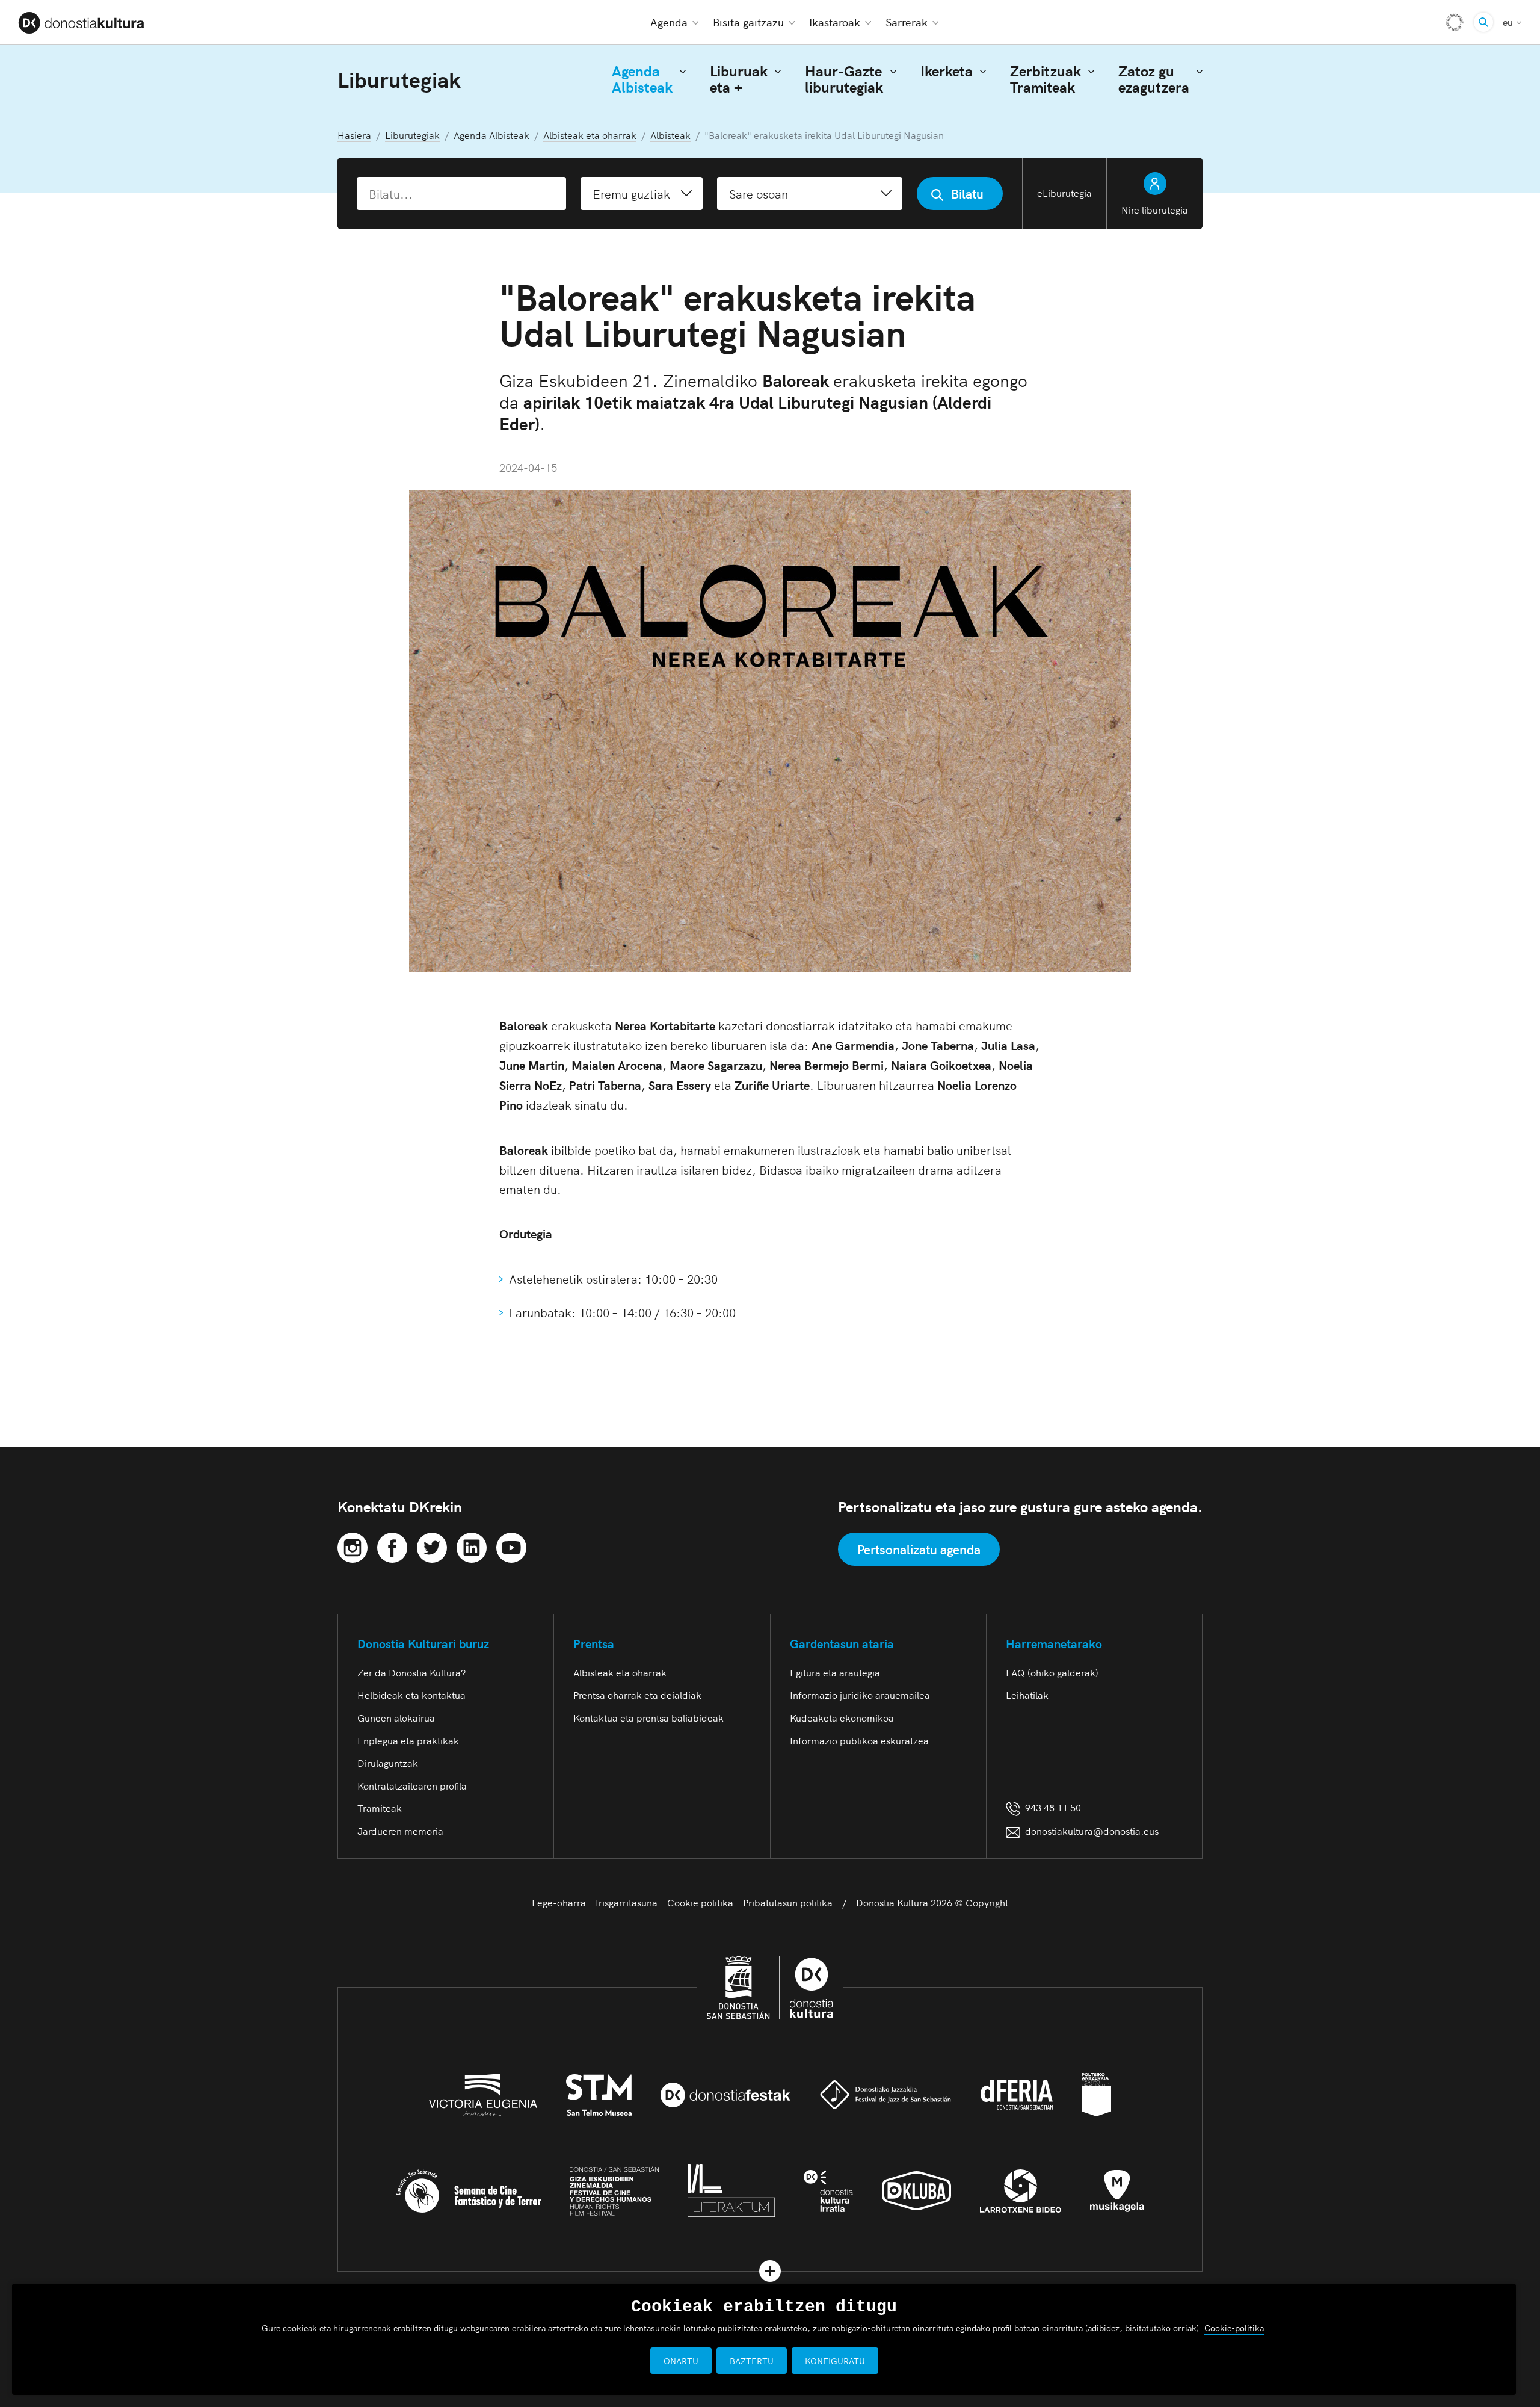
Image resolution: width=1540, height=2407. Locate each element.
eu (1512, 21)
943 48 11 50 (1051, 1807)
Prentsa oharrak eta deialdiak (637, 1695)
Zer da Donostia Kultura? (411, 1672)
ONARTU (681, 2361)
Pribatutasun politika (788, 1902)
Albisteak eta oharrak (620, 1672)
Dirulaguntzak (388, 1763)
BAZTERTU (752, 2361)
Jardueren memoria (400, 1831)
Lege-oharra (559, 1902)
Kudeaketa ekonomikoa (842, 1717)
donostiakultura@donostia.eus (1092, 1831)
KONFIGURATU (835, 2361)
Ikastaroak (835, 22)
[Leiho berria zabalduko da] (353, 1545)
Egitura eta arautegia (835, 1672)
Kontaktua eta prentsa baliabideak (648, 1717)
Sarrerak (907, 22)
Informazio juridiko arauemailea (860, 1695)
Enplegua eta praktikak (408, 1740)
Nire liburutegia (1155, 209)
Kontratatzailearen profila (412, 1785)
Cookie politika (700, 1902)
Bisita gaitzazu (748, 22)
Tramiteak (380, 1808)
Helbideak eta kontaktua (411, 1695)
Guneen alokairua (396, 1717)
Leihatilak (1027, 1695)
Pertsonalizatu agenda (919, 1549)
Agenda (669, 22)
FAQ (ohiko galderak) (1052, 1672)
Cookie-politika (1234, 2328)
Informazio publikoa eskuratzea (859, 1740)
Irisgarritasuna (627, 1902)
